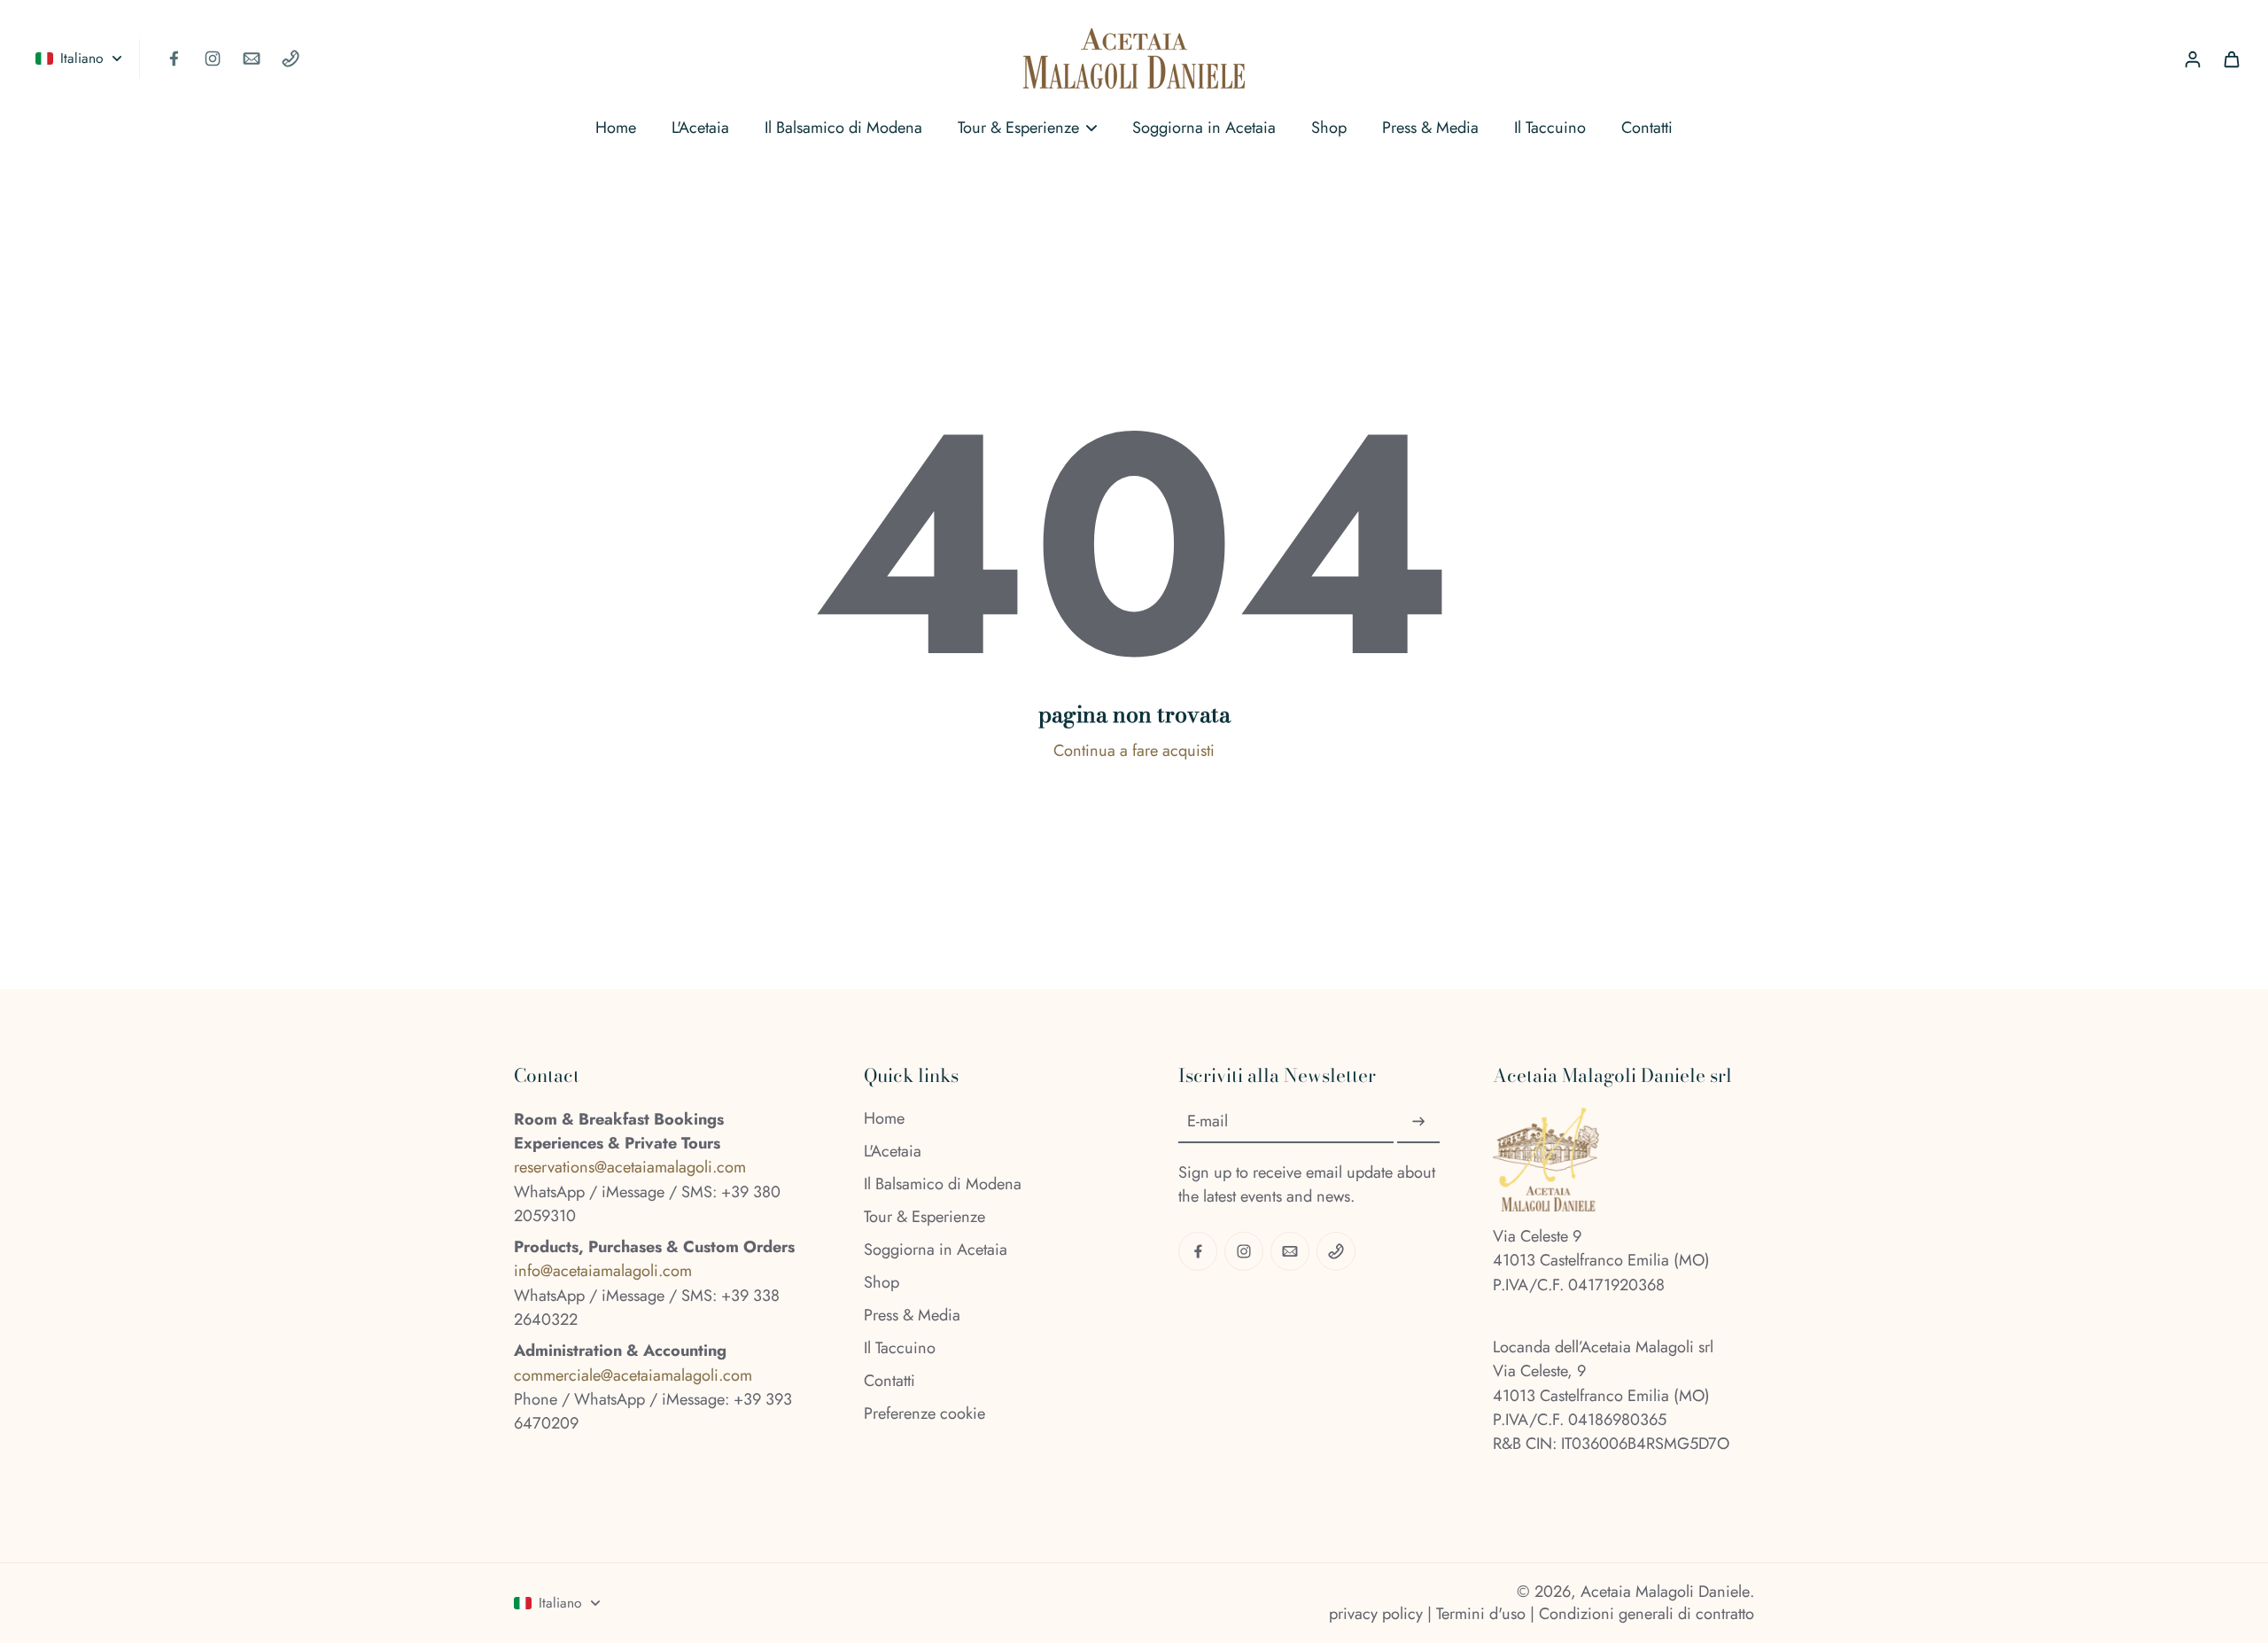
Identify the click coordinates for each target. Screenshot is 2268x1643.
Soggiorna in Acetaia (936, 1250)
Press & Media (912, 1316)
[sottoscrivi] (1418, 1122)
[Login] (2192, 58)
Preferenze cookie (924, 1414)
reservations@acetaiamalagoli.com (630, 1167)
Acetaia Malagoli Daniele (1665, 1592)
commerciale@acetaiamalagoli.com (633, 1375)
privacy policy (1376, 1614)
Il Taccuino (900, 1348)
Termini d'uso (1481, 1614)
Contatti (889, 1381)
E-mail (1208, 1121)
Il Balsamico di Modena (943, 1184)
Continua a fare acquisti (1134, 751)
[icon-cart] (2231, 58)
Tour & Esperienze (924, 1217)
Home (884, 1119)
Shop (882, 1283)
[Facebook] (174, 58)
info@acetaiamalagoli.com (603, 1271)
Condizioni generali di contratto (1647, 1614)
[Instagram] (213, 58)
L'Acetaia (893, 1152)
